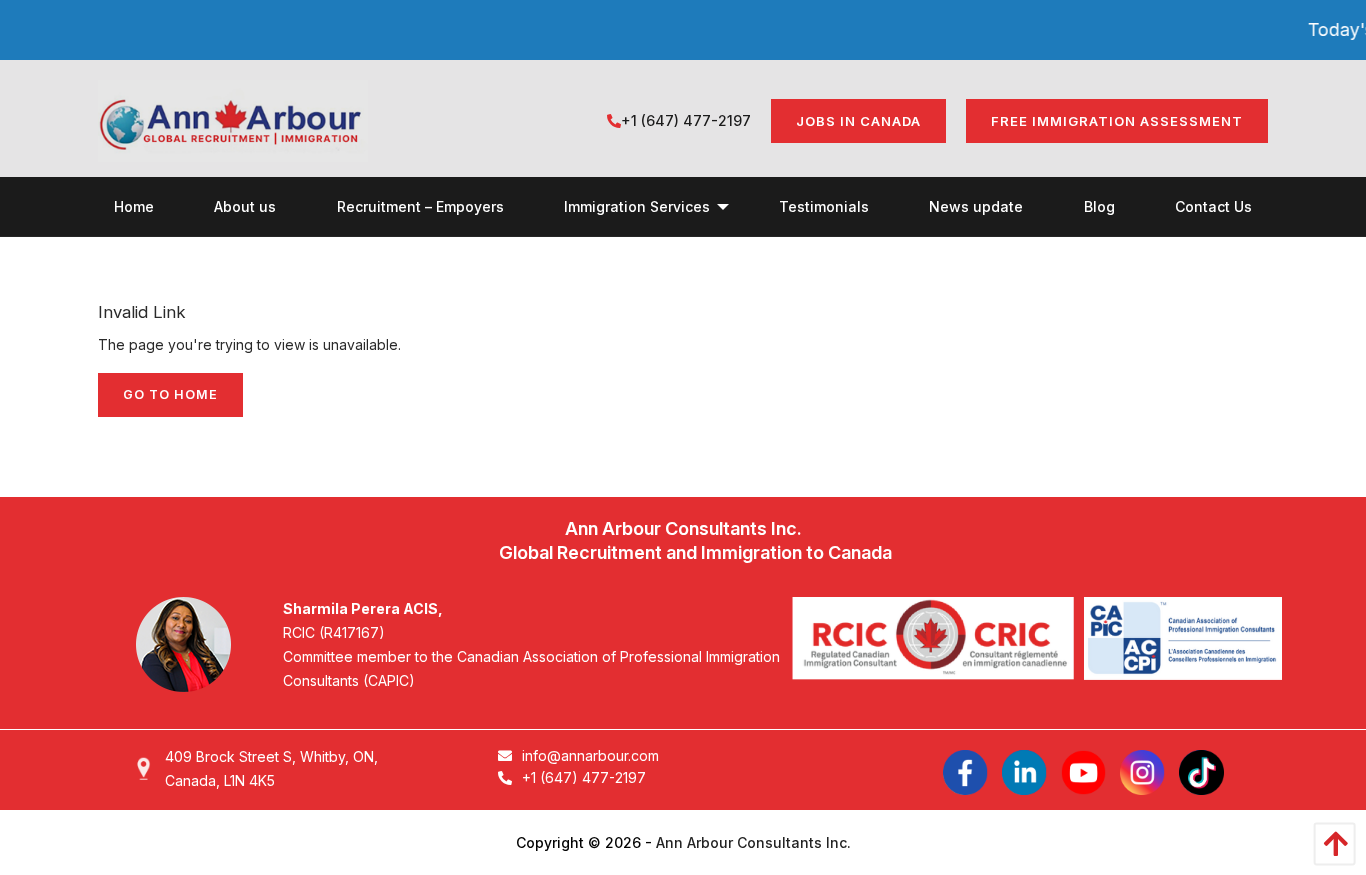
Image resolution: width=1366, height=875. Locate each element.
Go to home (170, 394)
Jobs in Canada (858, 121)
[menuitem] (134, 206)
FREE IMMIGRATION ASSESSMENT (1117, 121)
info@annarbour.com (590, 755)
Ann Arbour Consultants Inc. (753, 842)
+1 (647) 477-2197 (686, 120)
